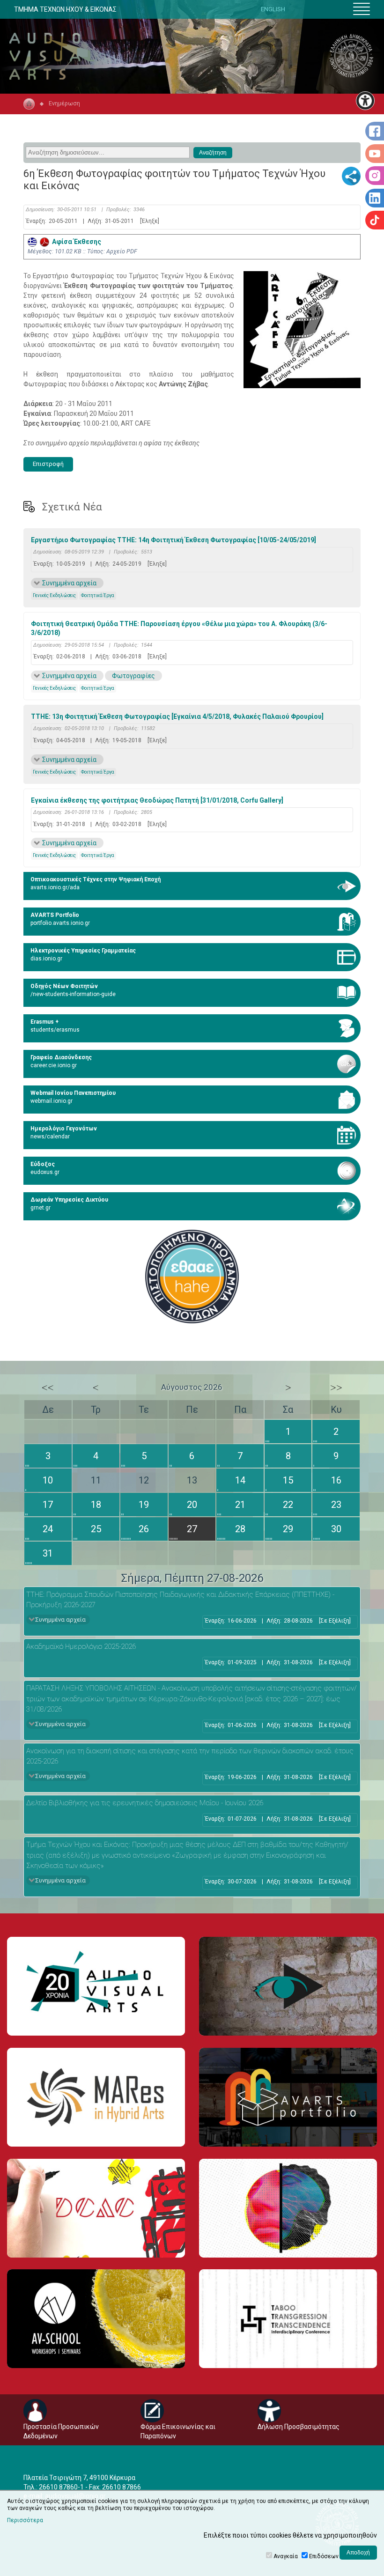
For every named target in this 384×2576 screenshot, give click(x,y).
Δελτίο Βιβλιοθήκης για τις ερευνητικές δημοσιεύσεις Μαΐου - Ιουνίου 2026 (145, 1803)
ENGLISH (273, 9)
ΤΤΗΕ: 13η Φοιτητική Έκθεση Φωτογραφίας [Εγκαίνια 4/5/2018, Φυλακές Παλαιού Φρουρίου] (177, 716)
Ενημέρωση (64, 103)
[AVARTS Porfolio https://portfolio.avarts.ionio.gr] (288, 2097)
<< (48, 1388)
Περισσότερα (25, 2520)
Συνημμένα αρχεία (69, 583)
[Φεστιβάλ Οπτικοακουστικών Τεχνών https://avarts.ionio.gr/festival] (288, 2208)
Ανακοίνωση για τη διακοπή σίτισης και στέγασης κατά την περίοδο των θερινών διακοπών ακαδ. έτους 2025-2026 (190, 1756)
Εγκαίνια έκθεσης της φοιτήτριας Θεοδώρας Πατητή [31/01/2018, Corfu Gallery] (157, 800)
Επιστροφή (48, 464)
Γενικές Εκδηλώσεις (54, 595)
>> (336, 1388)
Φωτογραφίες (133, 676)
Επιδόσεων (324, 2556)
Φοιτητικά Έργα (98, 595)
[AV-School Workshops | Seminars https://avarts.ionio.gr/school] (96, 2319)
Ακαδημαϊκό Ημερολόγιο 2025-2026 (81, 1646)
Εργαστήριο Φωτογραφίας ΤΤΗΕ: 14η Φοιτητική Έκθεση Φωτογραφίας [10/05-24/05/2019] (174, 540)
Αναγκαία (286, 2556)
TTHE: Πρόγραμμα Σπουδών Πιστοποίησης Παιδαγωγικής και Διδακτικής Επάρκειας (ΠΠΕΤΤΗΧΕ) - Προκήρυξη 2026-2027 (180, 1600)
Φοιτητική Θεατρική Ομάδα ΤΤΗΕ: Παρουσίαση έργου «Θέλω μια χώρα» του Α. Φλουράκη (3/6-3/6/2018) (179, 628)
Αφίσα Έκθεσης (75, 242)
